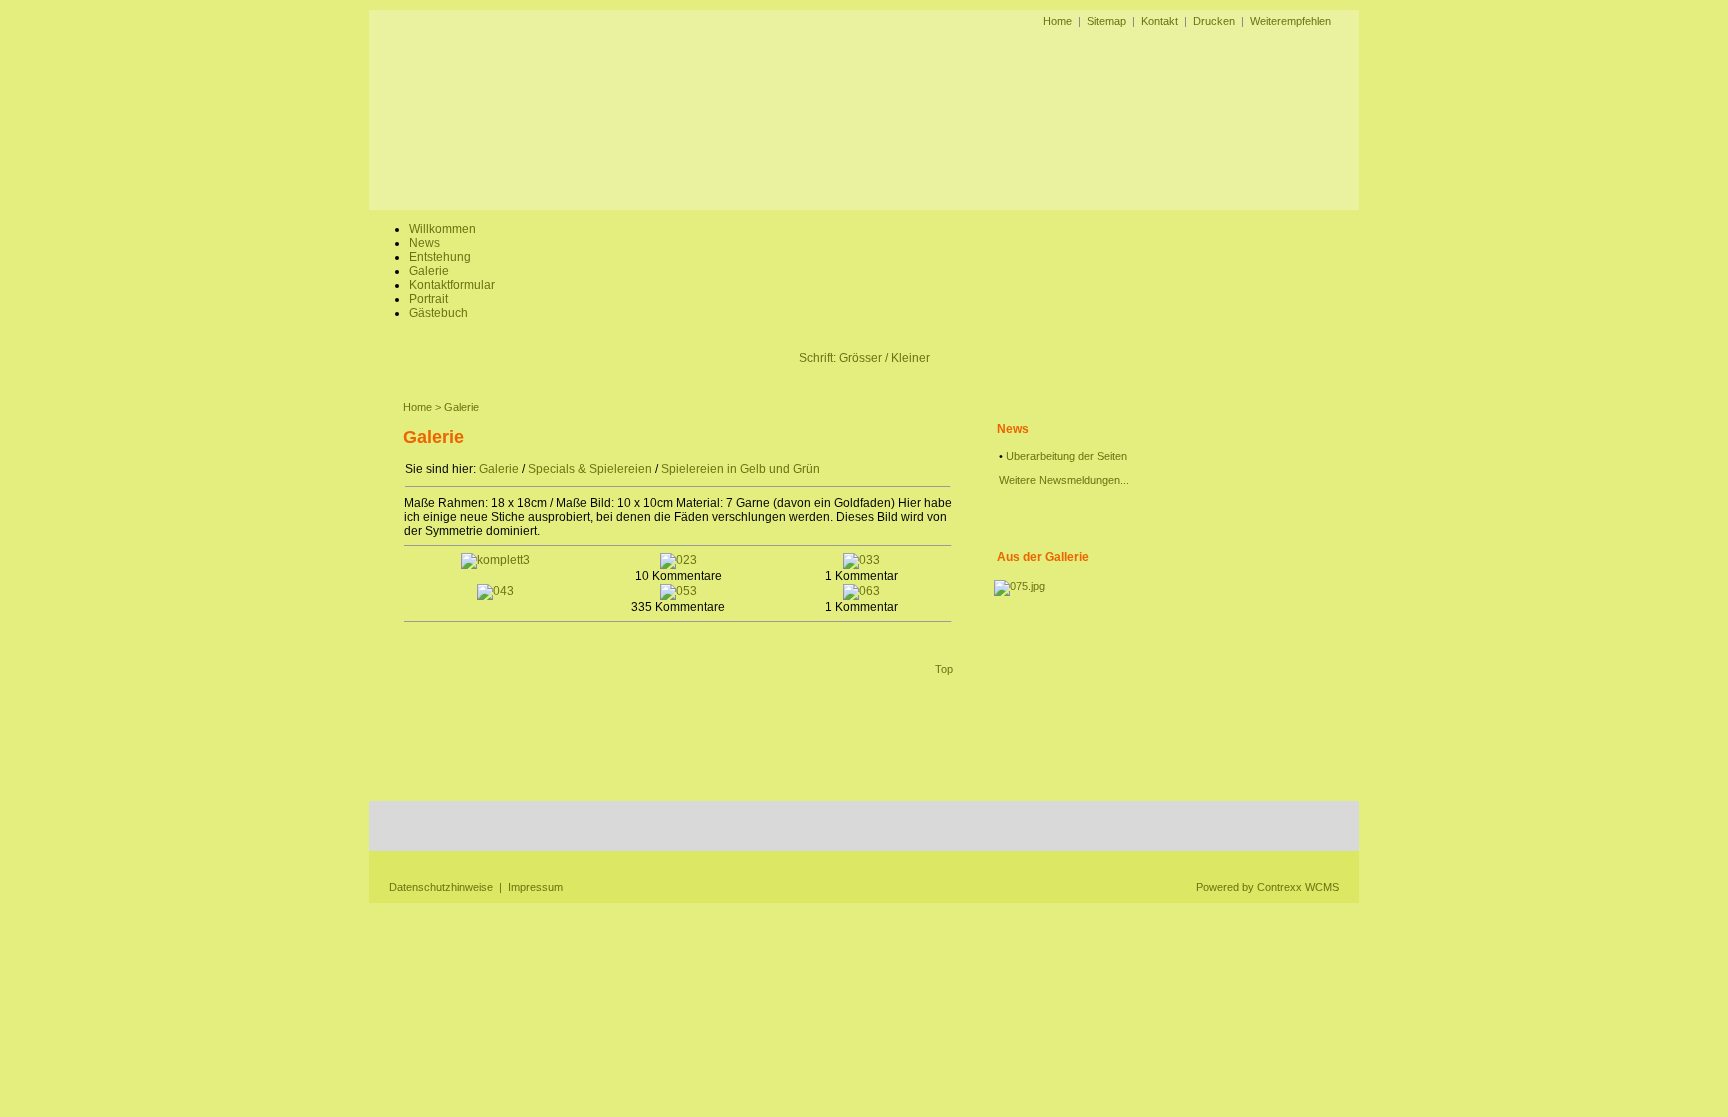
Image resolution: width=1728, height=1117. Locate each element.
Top (944, 669)
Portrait (428, 299)
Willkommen (442, 229)
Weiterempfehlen (1290, 21)
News (424, 243)
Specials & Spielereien (590, 469)
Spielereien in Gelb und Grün (740, 469)
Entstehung (440, 257)
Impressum (535, 887)
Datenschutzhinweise (441, 887)
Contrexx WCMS (1298, 887)
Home (1057, 21)
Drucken (1214, 21)
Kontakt (1159, 21)
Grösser (860, 358)
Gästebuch (438, 313)
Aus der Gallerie (1043, 557)
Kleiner (910, 358)
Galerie (429, 271)
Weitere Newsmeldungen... (1064, 480)
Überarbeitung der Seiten (1066, 456)
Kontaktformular (452, 285)
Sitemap (1106, 21)
